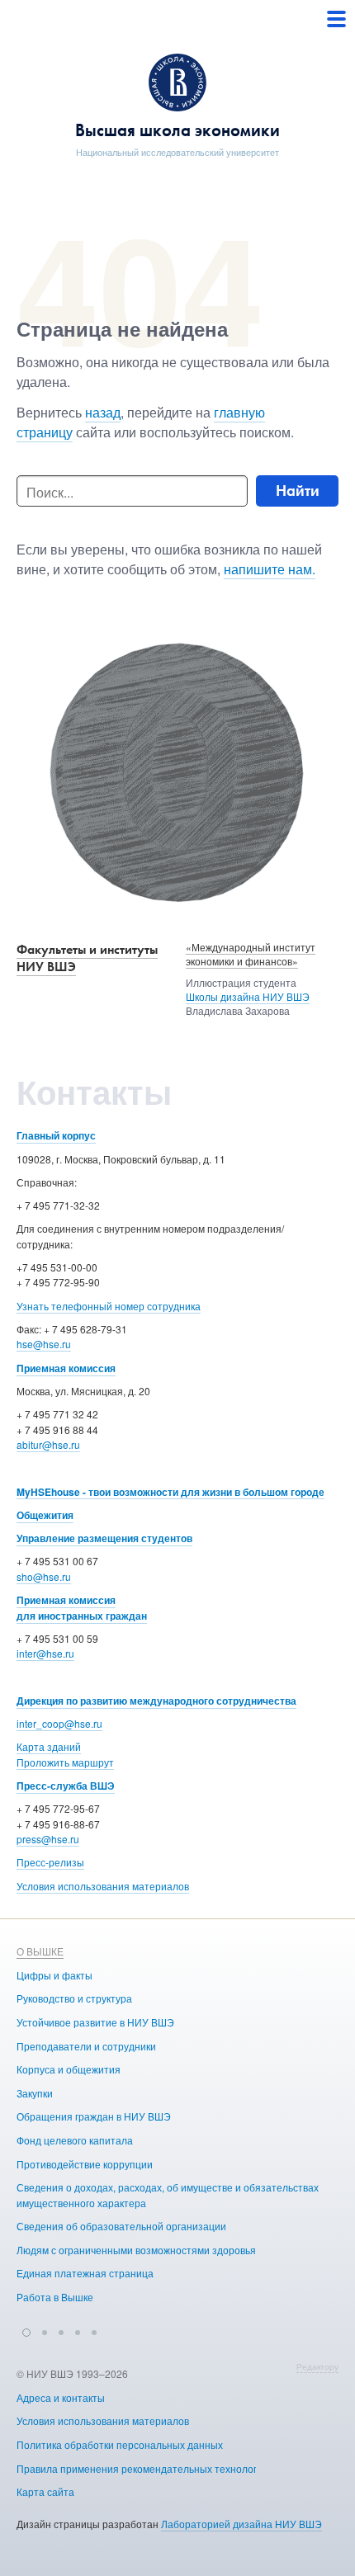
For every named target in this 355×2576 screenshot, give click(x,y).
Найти (298, 491)
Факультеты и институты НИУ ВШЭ (87, 958)
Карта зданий (49, 1746)
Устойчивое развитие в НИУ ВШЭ (95, 2022)
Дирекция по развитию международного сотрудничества (156, 1701)
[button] (26, 2330)
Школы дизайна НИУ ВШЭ (248, 996)
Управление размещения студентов (104, 1538)
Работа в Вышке (55, 2297)
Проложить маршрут (65, 1762)
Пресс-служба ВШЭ (66, 1786)
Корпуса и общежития (69, 2069)
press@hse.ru (48, 1839)
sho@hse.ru (44, 1576)
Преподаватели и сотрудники (86, 2046)
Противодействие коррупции (85, 2164)
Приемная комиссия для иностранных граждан (82, 1608)
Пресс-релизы (50, 1862)
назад (103, 412)
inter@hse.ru (45, 1653)
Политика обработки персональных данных (120, 2444)
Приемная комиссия (66, 1368)
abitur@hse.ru (48, 1444)
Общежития (45, 1515)
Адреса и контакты (61, 2397)
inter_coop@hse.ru (59, 1723)
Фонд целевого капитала (75, 2140)
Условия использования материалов (103, 1886)
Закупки (35, 2093)
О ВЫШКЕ (40, 1951)
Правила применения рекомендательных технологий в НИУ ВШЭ (171, 2468)
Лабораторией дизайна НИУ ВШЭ (241, 2524)
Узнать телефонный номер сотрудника (109, 1306)
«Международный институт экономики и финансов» (251, 954)
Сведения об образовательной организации (121, 2226)
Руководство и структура (74, 1998)
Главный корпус (56, 1135)
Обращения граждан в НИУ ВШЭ (94, 2116)
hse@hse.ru (44, 1344)
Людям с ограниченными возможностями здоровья (136, 2250)
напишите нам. (270, 569)
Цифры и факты (54, 1975)
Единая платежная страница (85, 2273)
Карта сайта (45, 2491)
